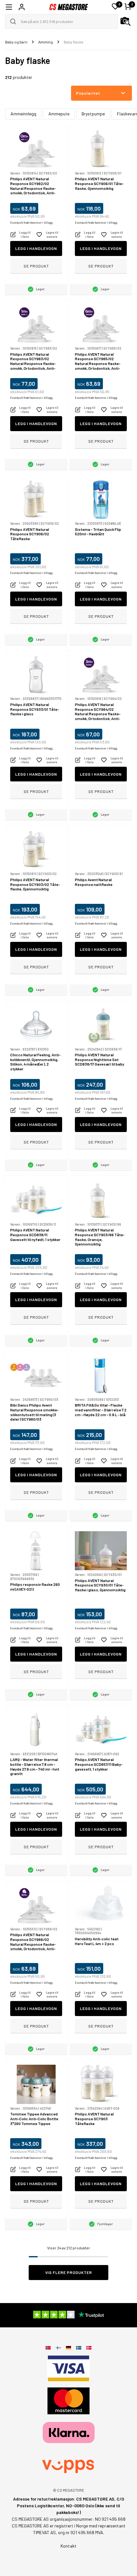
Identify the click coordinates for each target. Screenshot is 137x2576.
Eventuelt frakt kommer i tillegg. (32, 223)
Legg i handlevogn (36, 248)
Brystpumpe (93, 114)
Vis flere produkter (69, 2272)
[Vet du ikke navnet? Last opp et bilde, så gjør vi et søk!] (126, 21)
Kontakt (68, 2546)
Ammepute (59, 114)
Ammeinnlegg (23, 114)
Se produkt (36, 266)
